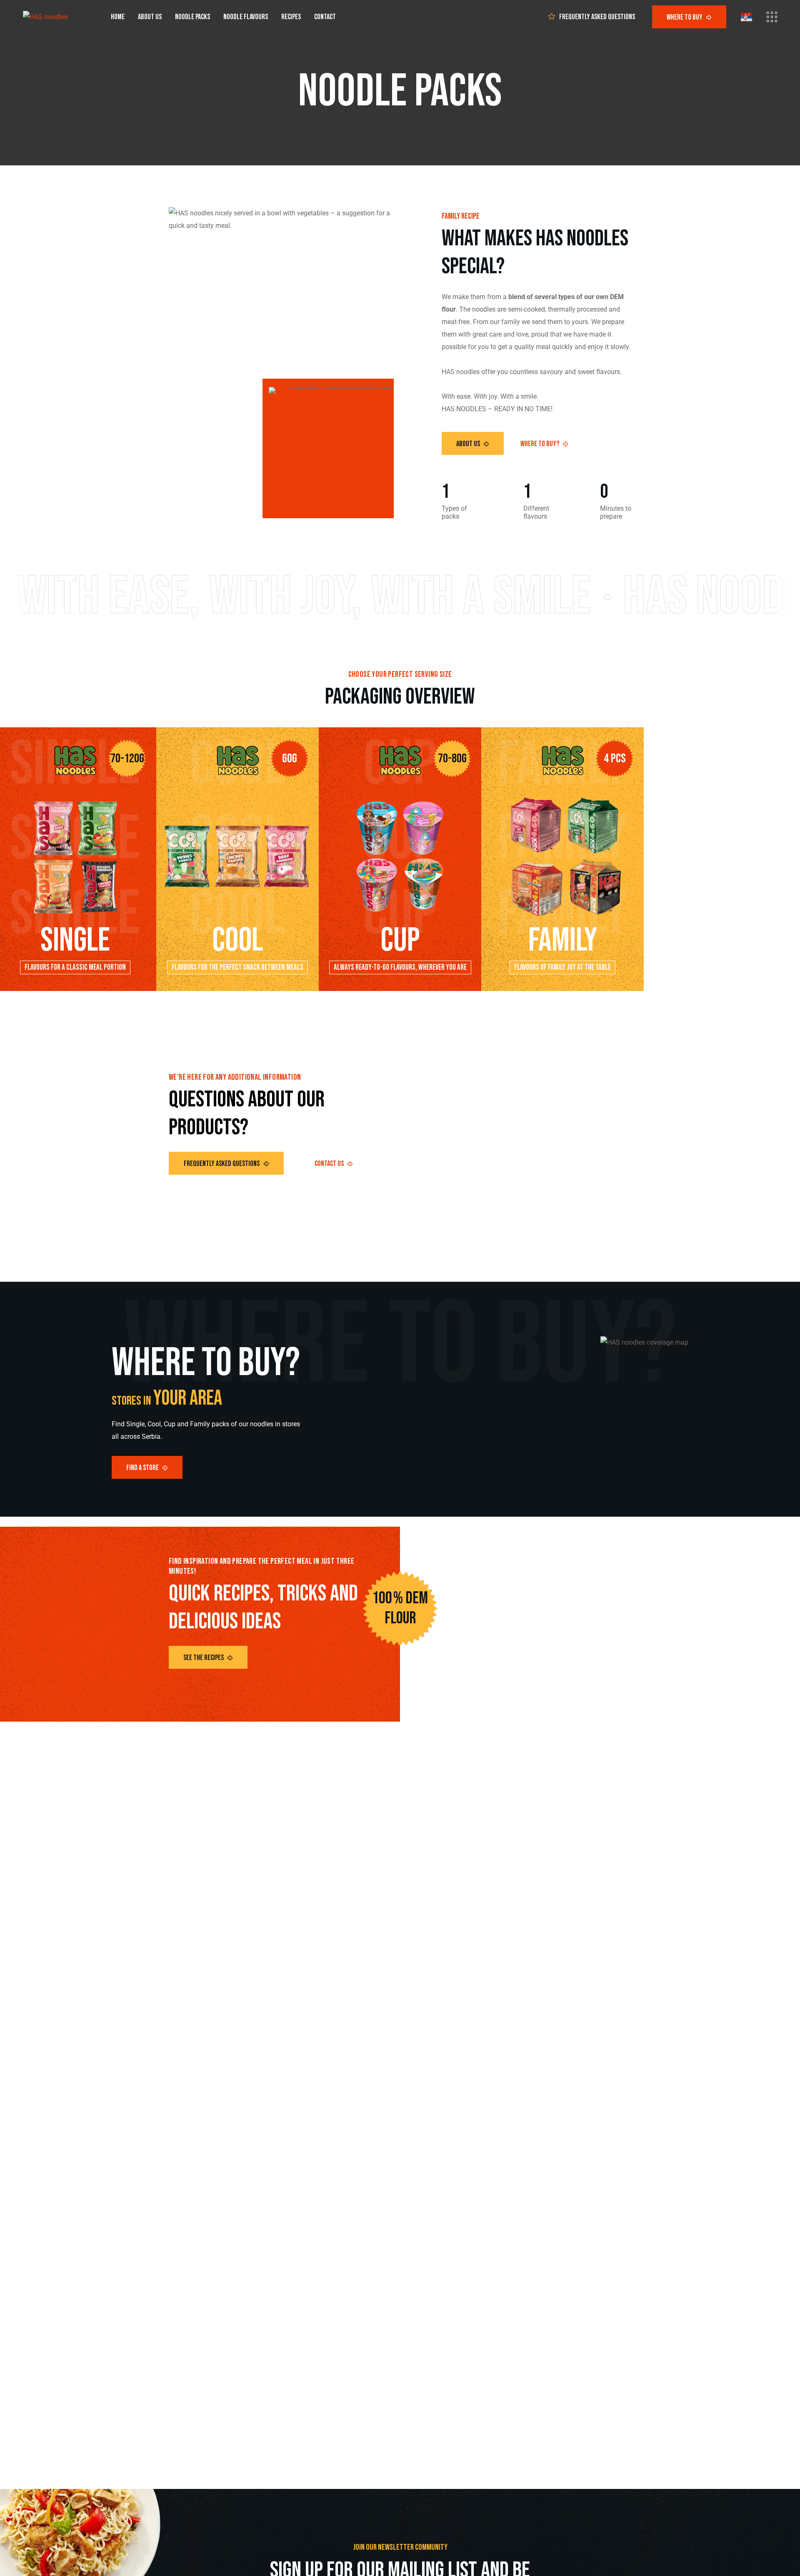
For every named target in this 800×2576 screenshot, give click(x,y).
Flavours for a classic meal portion (75, 967)
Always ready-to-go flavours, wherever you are (400, 967)
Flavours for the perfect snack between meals (237, 967)
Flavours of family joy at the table (562, 967)
